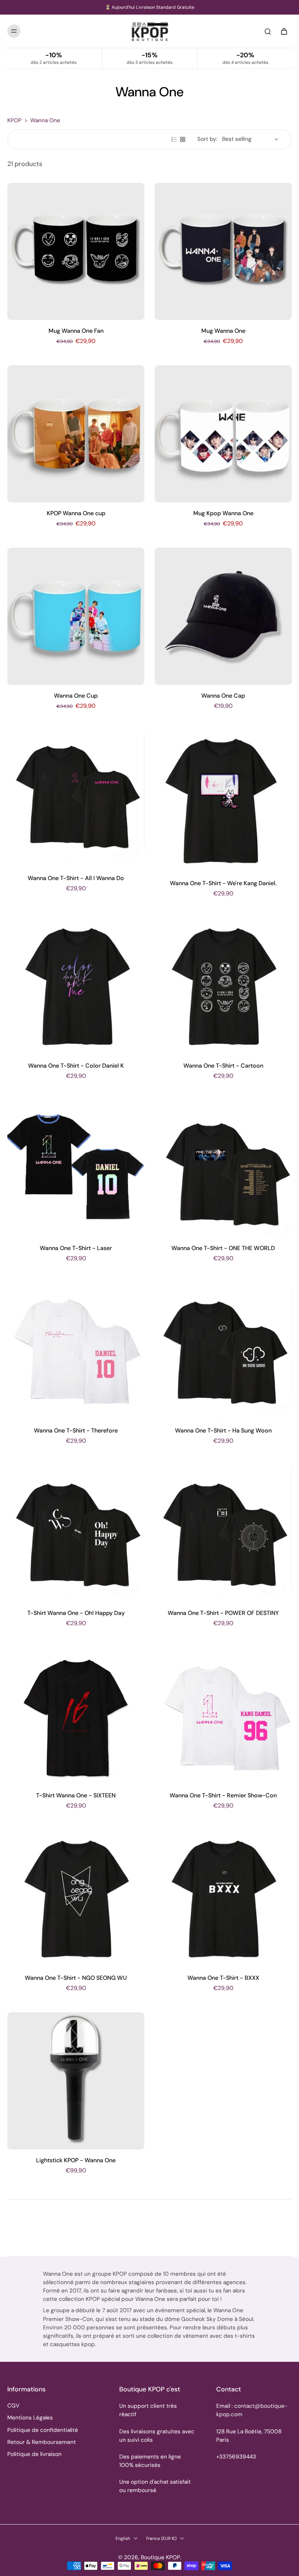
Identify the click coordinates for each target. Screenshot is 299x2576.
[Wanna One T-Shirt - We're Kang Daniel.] (223, 801)
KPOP (14, 120)
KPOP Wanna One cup (76, 513)
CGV (13, 2406)
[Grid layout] (183, 139)
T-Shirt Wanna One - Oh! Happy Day (76, 1613)
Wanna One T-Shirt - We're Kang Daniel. (223, 883)
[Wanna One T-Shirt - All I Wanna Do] (76, 799)
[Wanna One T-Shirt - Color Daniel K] (76, 986)
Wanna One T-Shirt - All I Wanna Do (76, 878)
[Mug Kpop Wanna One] (223, 434)
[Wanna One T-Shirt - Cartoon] (223, 986)
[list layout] (174, 139)
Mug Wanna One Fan (76, 331)
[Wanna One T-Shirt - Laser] (76, 1169)
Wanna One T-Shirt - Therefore (76, 1430)
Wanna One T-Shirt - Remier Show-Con (223, 1795)
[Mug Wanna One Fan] (76, 251)
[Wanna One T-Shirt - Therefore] (76, 1351)
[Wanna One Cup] (76, 616)
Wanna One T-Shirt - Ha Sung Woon (223, 1430)
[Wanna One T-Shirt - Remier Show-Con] (223, 1716)
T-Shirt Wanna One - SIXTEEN (76, 1795)
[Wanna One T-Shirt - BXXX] (223, 1898)
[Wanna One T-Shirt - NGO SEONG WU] (76, 1898)
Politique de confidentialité (43, 2430)
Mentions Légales (30, 2418)
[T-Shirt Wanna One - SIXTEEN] (76, 1716)
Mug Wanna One (223, 331)
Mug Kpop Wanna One (223, 513)
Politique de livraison (34, 2454)
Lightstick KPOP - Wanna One (76, 2160)
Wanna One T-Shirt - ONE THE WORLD (223, 1248)
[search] (268, 31)
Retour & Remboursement (42, 2442)
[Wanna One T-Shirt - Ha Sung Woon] (223, 1351)
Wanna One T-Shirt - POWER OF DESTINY (223, 1613)
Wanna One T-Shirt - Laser (76, 1248)
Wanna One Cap (223, 696)
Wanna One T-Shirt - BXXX (223, 1978)
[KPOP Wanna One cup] (76, 434)
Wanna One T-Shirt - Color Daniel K (76, 1066)
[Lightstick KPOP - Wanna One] (76, 2081)
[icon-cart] (284, 31)
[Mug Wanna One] (223, 251)
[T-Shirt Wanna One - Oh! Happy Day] (76, 1534)
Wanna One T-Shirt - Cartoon (223, 1066)
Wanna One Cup (76, 696)
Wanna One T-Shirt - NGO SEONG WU (76, 1978)
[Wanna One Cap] (223, 616)
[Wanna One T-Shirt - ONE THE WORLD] (223, 1169)
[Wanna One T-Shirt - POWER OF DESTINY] (223, 1534)
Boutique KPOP (160, 2557)
